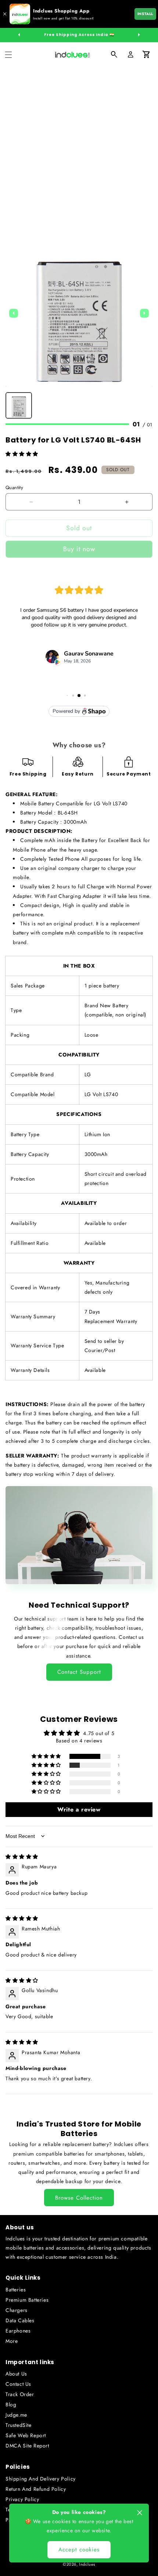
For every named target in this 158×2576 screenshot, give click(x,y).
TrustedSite (19, 2425)
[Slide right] (139, 35)
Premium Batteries (27, 2300)
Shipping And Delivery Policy (41, 2479)
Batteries (16, 2290)
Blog (11, 2405)
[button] (8, 55)
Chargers (17, 2310)
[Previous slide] (14, 313)
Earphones (18, 2331)
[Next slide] (144, 313)
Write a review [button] (79, 1809)
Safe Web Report (26, 2435)
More (12, 2341)
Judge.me (16, 2415)
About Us (16, 2374)
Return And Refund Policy (36, 2489)
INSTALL (145, 14)
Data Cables (20, 2320)
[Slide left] (19, 35)
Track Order (20, 2394)
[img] (22, 1857)
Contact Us (18, 2384)
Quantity (14, 487)
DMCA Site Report (27, 2446)
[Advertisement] (79, 150)
